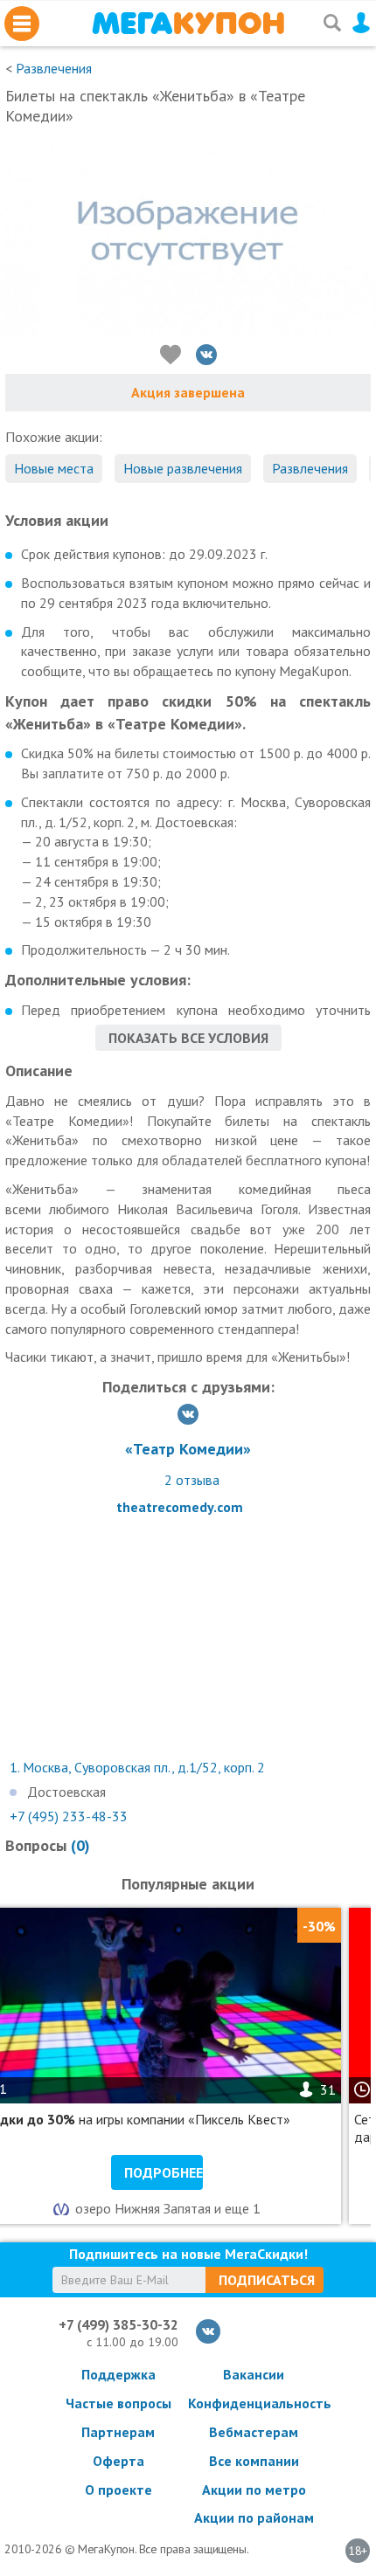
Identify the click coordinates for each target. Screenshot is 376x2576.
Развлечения (54, 68)
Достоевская (66, 1792)
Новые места (54, 468)
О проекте (118, 2490)
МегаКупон (188, 23)
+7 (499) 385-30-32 (118, 2324)
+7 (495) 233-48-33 (69, 1816)
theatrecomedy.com (180, 1507)
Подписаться (267, 2280)
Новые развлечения (183, 468)
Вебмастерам (254, 2432)
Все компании (254, 2461)
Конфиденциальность (254, 2403)
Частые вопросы (118, 2403)
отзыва (192, 1480)
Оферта (118, 2461)
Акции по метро (254, 2490)
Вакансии (254, 2374)
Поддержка (118, 2374)
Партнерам (118, 2432)
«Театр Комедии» (188, 1449)
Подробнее (164, 2172)
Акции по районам (254, 2517)
